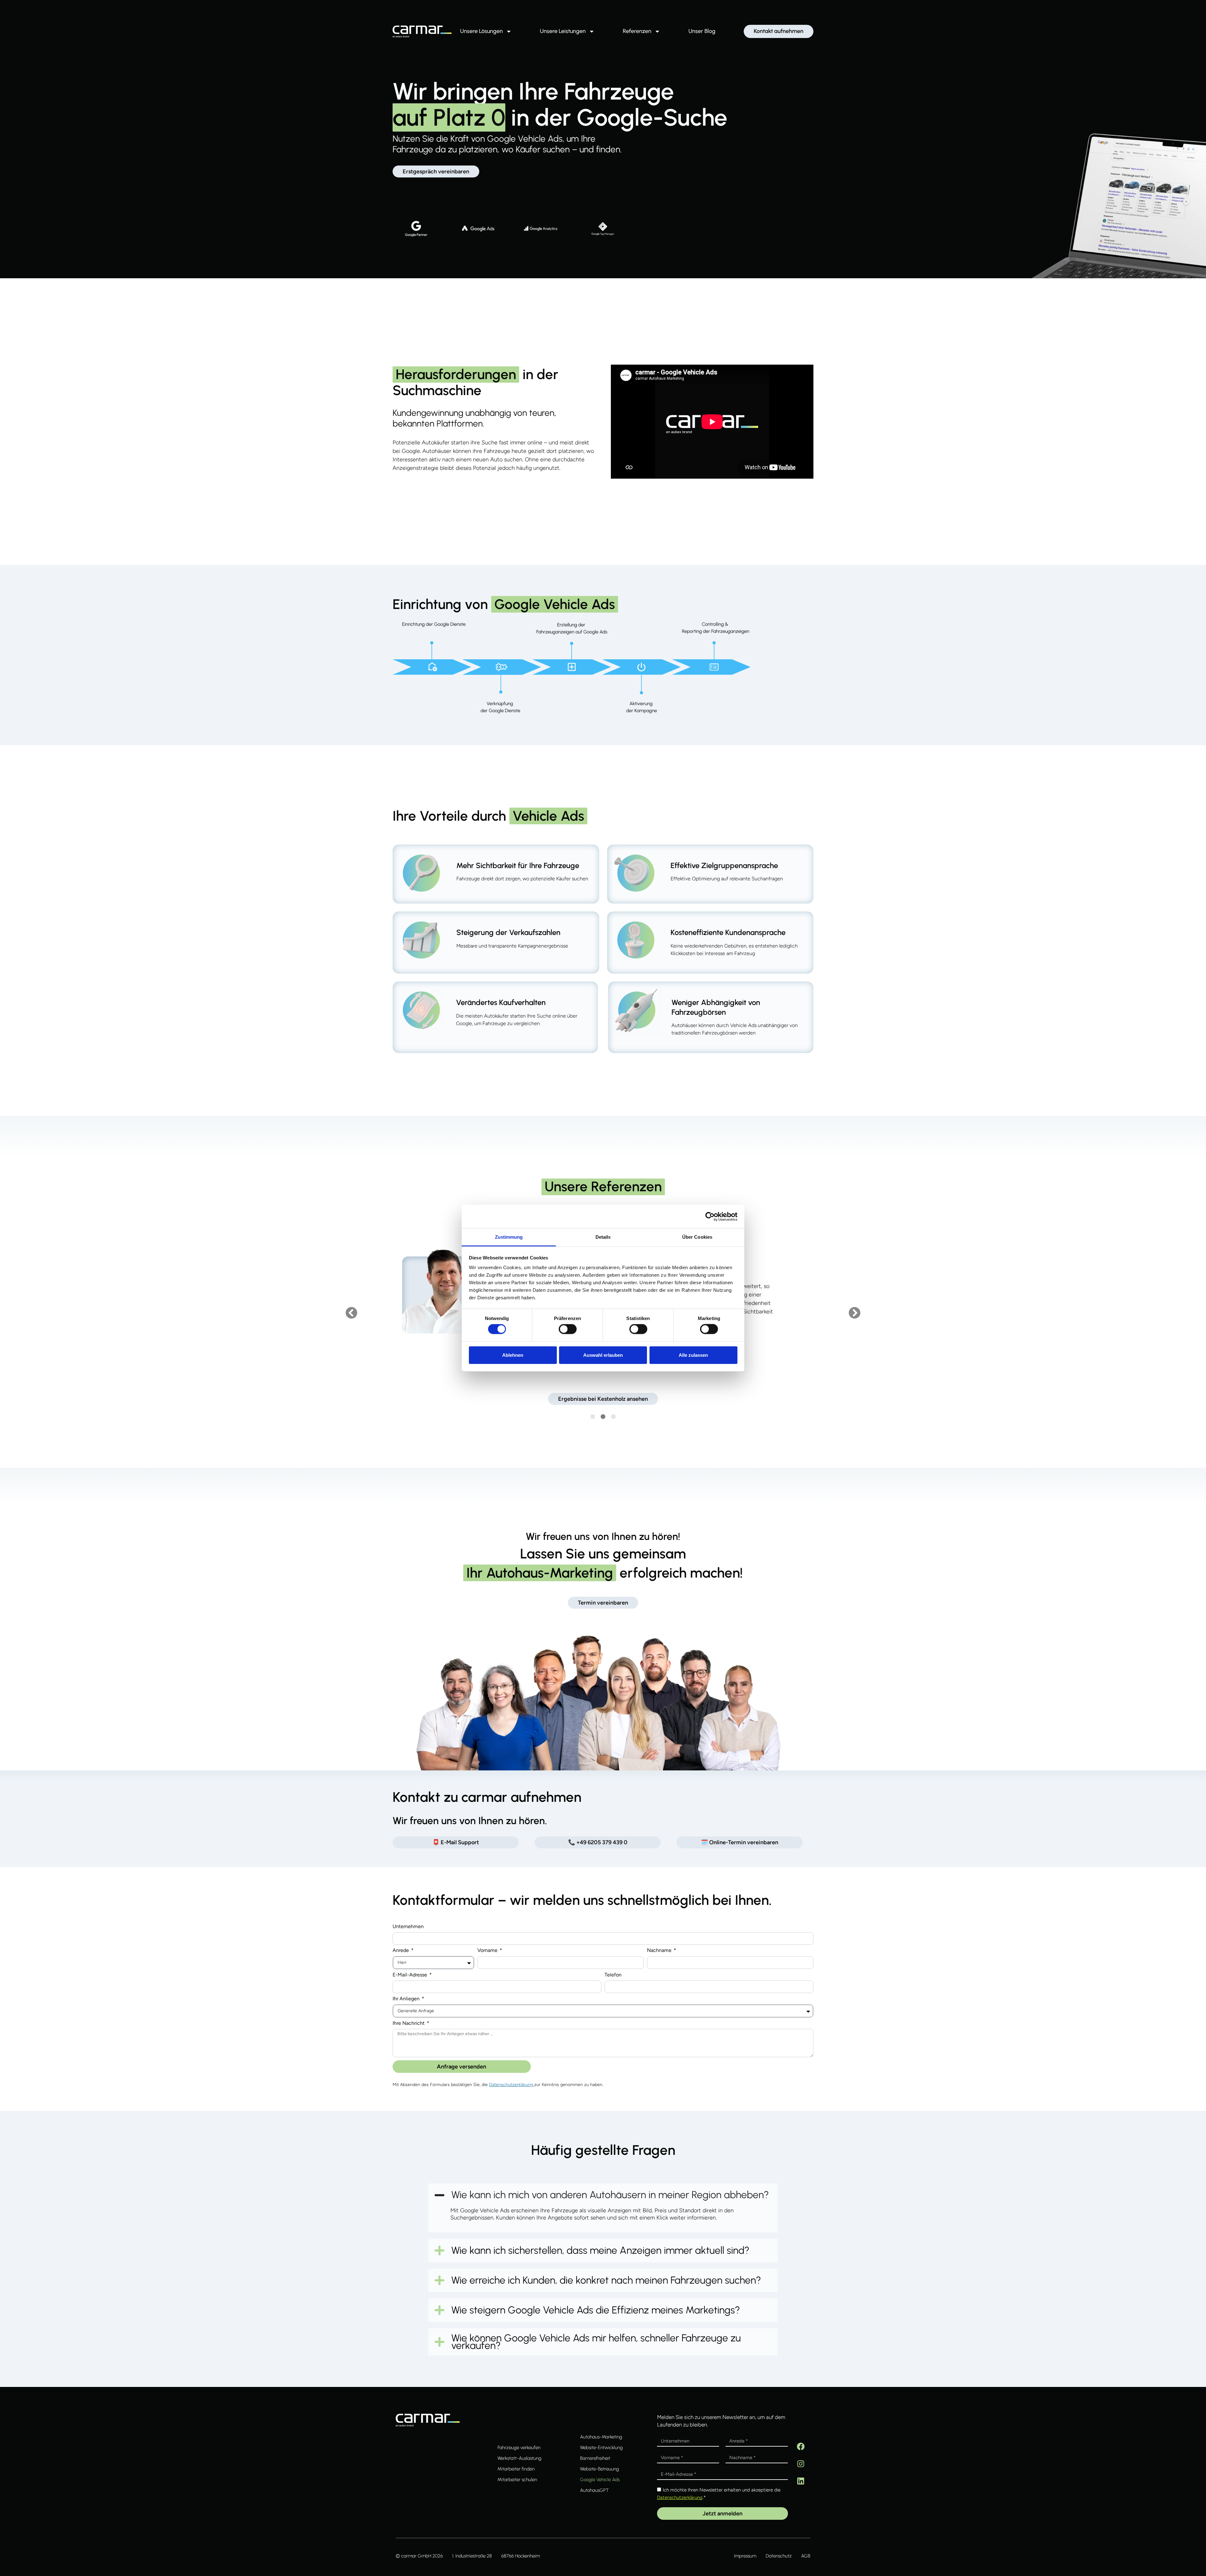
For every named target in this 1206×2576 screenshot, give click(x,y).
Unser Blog (702, 31)
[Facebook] (801, 2446)
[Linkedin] (801, 2481)
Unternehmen (408, 1927)
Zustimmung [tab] (509, 1237)
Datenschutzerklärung (512, 2085)
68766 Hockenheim (521, 2556)
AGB (806, 2556)
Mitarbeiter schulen (517, 2480)
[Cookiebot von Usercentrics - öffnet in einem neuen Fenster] (710, 1216)
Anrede (401, 1951)
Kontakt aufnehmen (779, 31)
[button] (351, 1313)
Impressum (745, 2556)
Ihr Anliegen (407, 1999)
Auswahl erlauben (603, 1355)
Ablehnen (513, 1355)
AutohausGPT (594, 2490)
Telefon (613, 1975)
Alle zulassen (693, 1355)
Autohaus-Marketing (601, 2437)
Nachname (660, 1951)
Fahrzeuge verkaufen (519, 2448)
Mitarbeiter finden (516, 2469)
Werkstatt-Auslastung (519, 2458)
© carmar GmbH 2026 (419, 2556)
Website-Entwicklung (601, 2448)
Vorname (488, 1951)
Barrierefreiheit (595, 2458)
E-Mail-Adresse (410, 1975)
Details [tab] (603, 1237)
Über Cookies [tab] (697, 1237)
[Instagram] (801, 2464)
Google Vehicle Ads (600, 2480)
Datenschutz (779, 2556)
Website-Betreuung (600, 2469)
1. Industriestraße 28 (472, 2556)
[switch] (568, 1329)
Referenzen (637, 31)
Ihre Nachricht (409, 2023)
